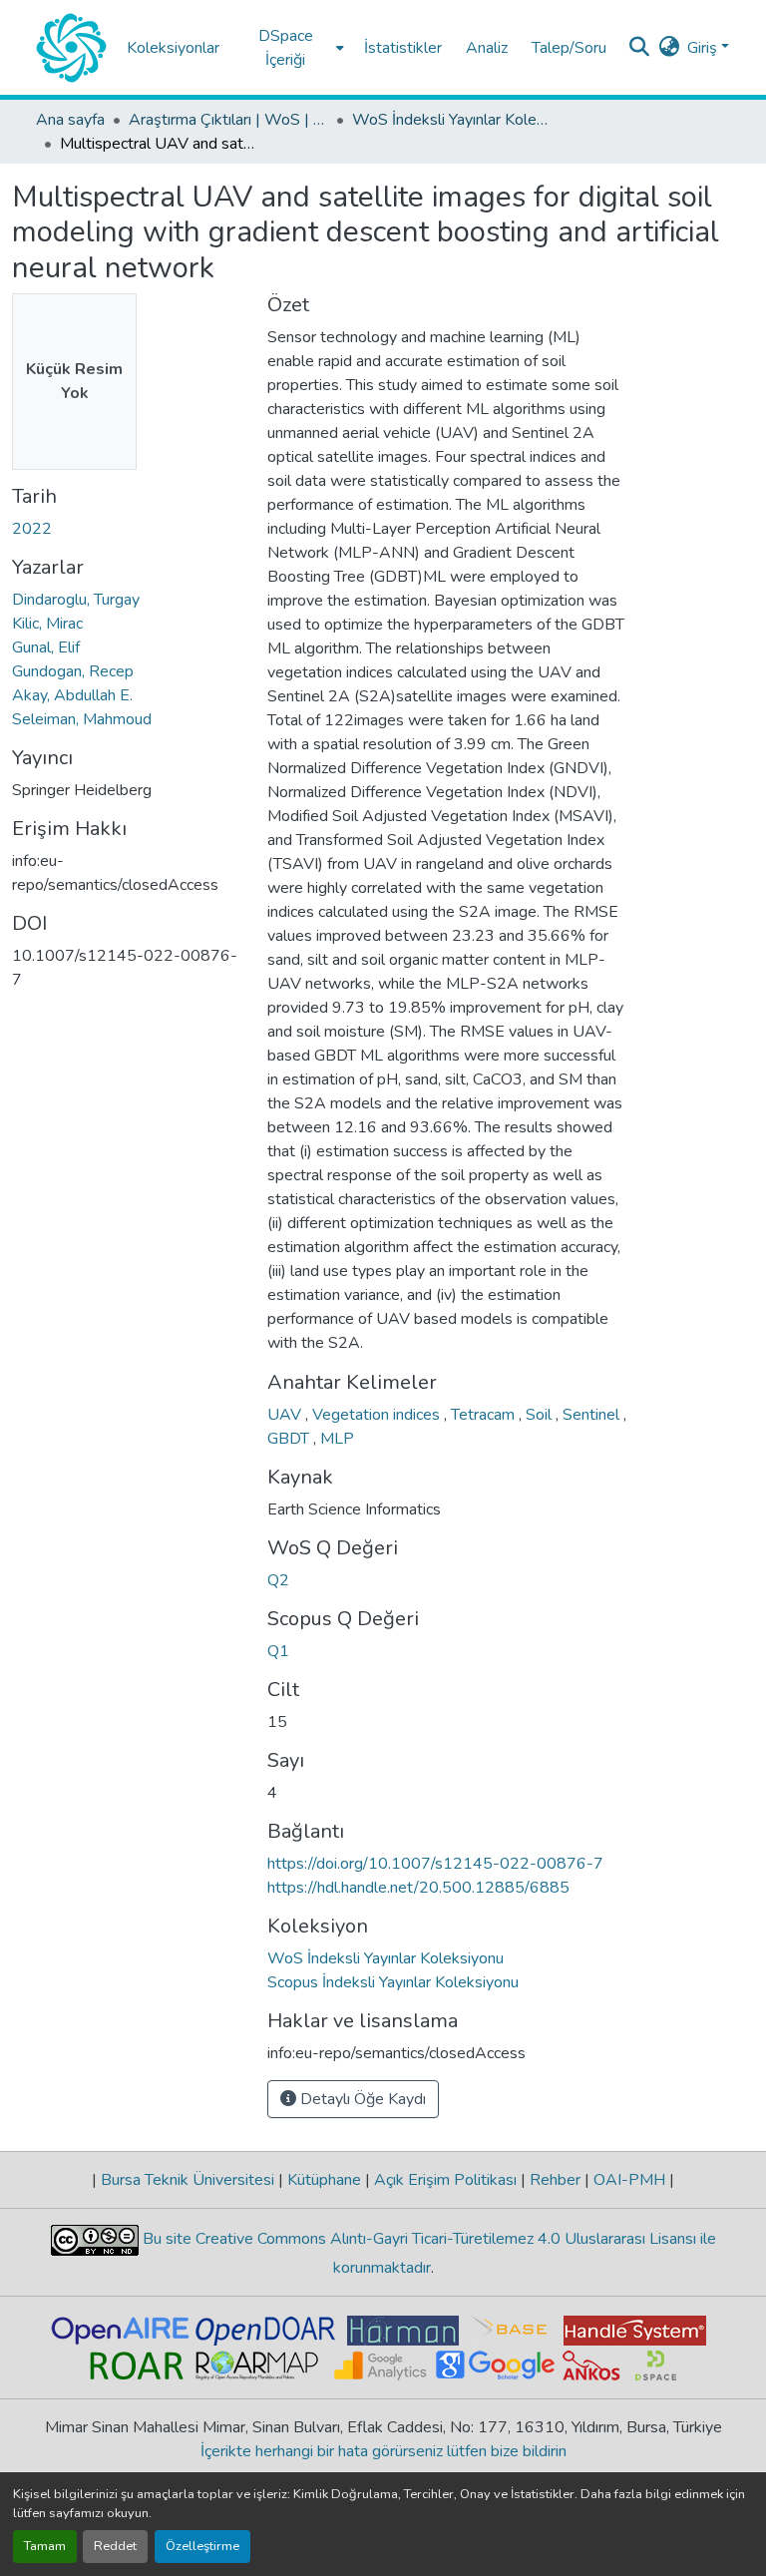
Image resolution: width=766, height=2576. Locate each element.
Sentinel (593, 1415)
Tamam (45, 2546)
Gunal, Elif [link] (46, 647)
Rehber (555, 2180)
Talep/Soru (569, 48)
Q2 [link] (278, 1580)
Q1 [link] (278, 1651)
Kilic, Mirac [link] (47, 624)
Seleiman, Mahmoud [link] (82, 719)
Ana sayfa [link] (70, 120)
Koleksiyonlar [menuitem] (173, 48)
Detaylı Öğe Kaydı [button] (361, 2099)
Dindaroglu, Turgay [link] (76, 600)
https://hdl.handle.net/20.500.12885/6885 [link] (418, 1888)
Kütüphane (324, 2180)
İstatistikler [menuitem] (403, 48)
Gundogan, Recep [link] (73, 671)
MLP (337, 1439)
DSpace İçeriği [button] (286, 48)
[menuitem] (292, 47)
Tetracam (485, 1415)
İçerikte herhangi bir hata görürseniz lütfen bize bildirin (383, 2451)
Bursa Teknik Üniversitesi (188, 2180)
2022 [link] (32, 529)
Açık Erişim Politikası (445, 2180)
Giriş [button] (704, 48)
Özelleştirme (202, 2546)
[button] (71, 48)
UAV (286, 1415)
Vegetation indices (378, 1415)
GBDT (290, 1439)
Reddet (115, 2546)
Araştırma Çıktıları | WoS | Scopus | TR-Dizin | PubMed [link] (228, 120)
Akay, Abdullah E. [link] (72, 695)
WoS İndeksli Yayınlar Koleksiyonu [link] (452, 120)
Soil (541, 1415)
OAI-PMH (629, 2180)
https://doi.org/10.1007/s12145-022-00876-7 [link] (435, 1864)
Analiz (487, 48)
